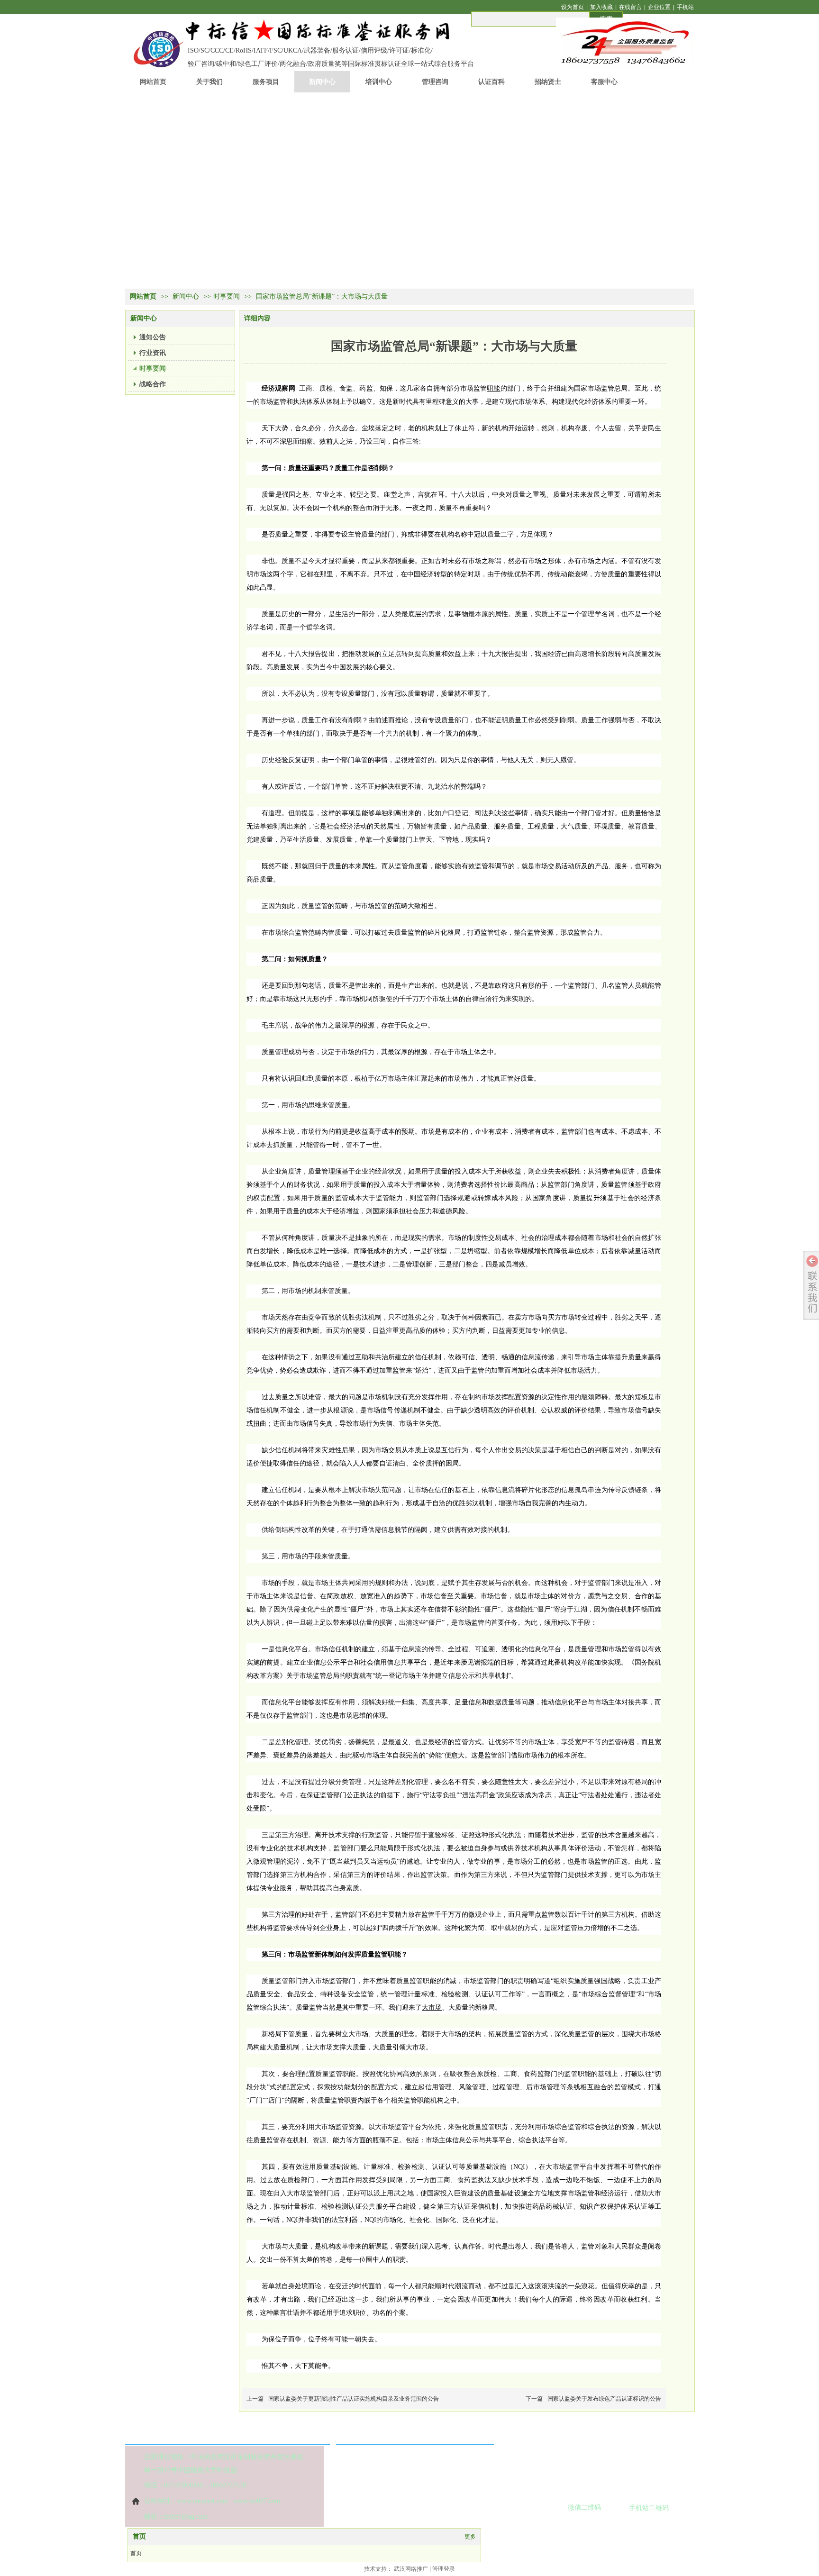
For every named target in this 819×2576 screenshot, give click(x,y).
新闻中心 (187, 296)
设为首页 (573, 7)
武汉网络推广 (411, 2569)
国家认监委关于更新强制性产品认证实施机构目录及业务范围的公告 (354, 2399)
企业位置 (659, 7)
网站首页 (143, 296)
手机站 (685, 7)
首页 (139, 2536)
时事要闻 (227, 296)
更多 (470, 2537)
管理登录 (444, 2569)
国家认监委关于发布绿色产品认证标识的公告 (604, 2399)
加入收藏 (601, 7)
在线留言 (630, 7)
